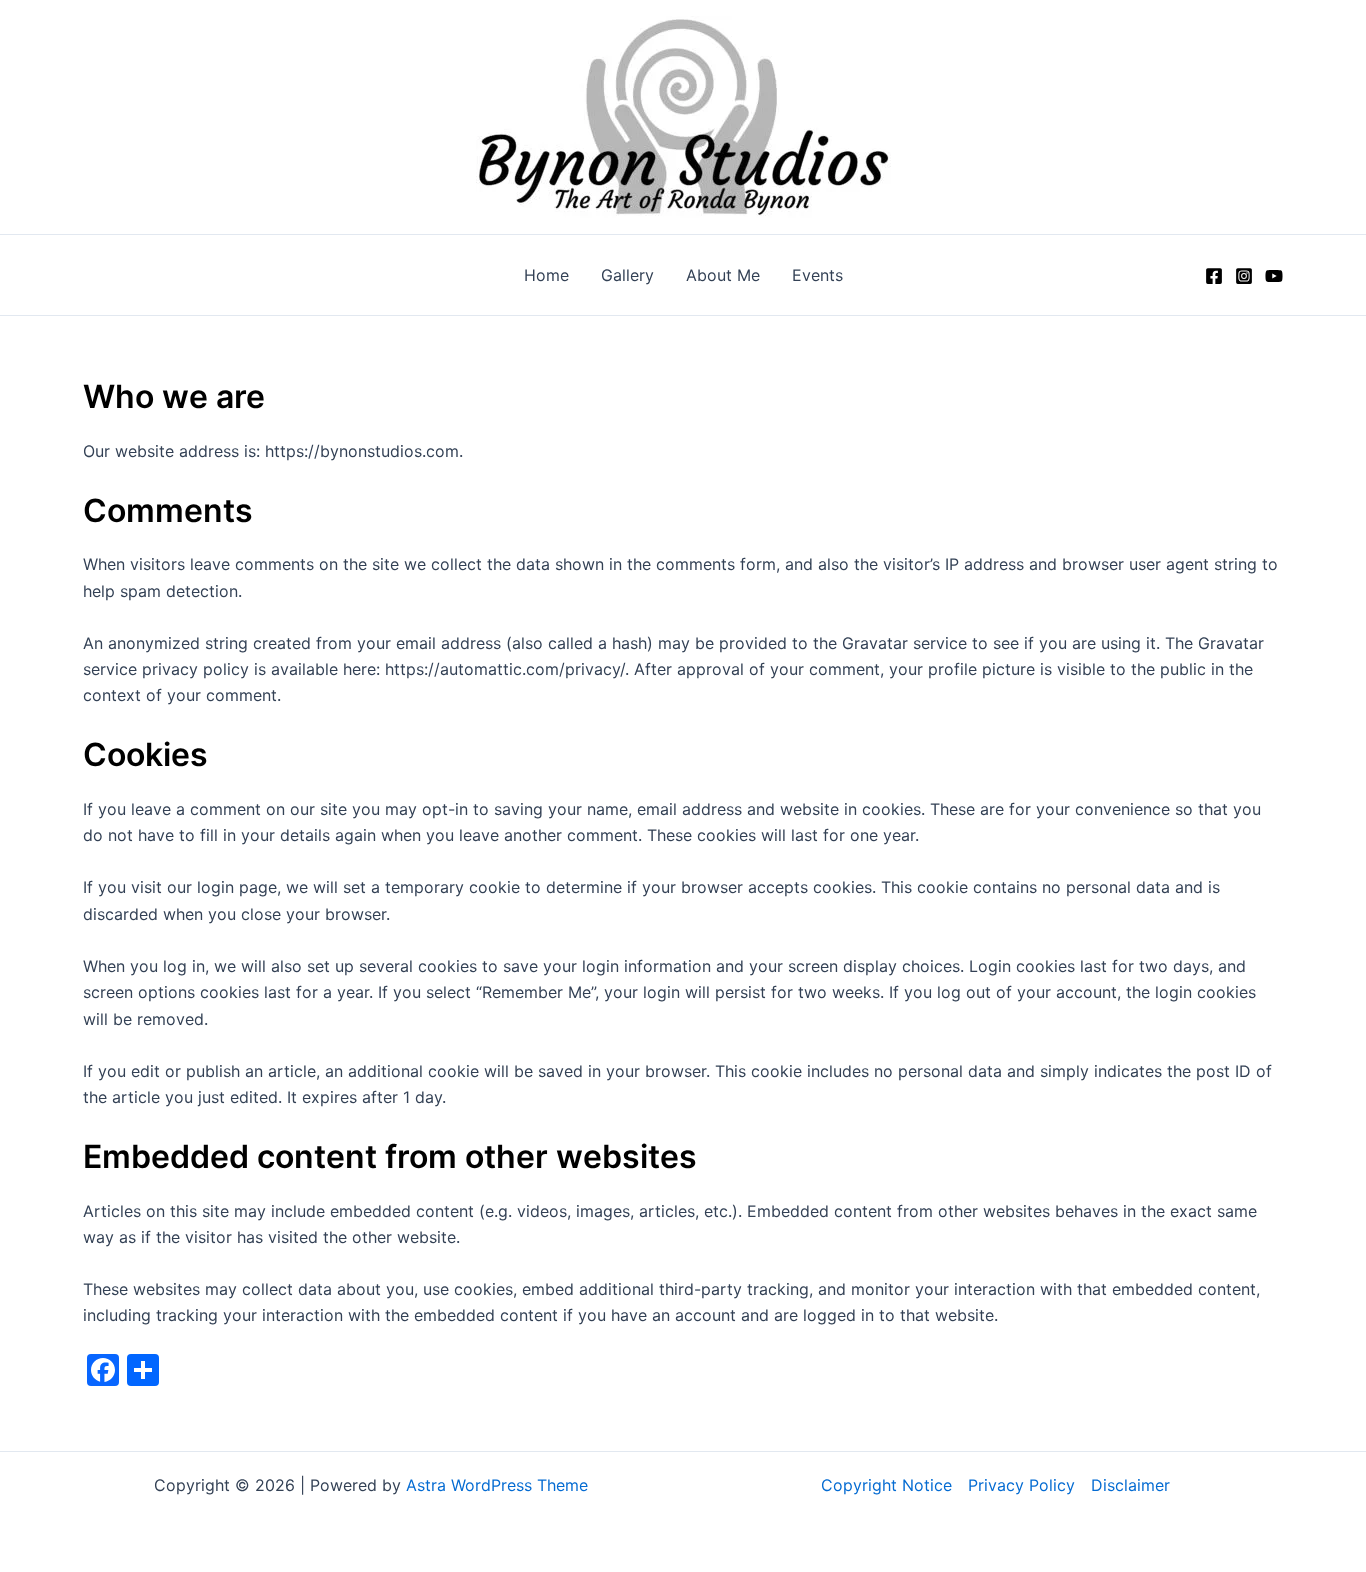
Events (817, 275)
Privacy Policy (1021, 1485)
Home (546, 275)
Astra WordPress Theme (497, 1485)
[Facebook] (1214, 276)
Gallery (627, 275)
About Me (723, 275)
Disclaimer (1130, 1485)
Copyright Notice (886, 1485)
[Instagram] (1244, 276)
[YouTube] (1274, 276)
